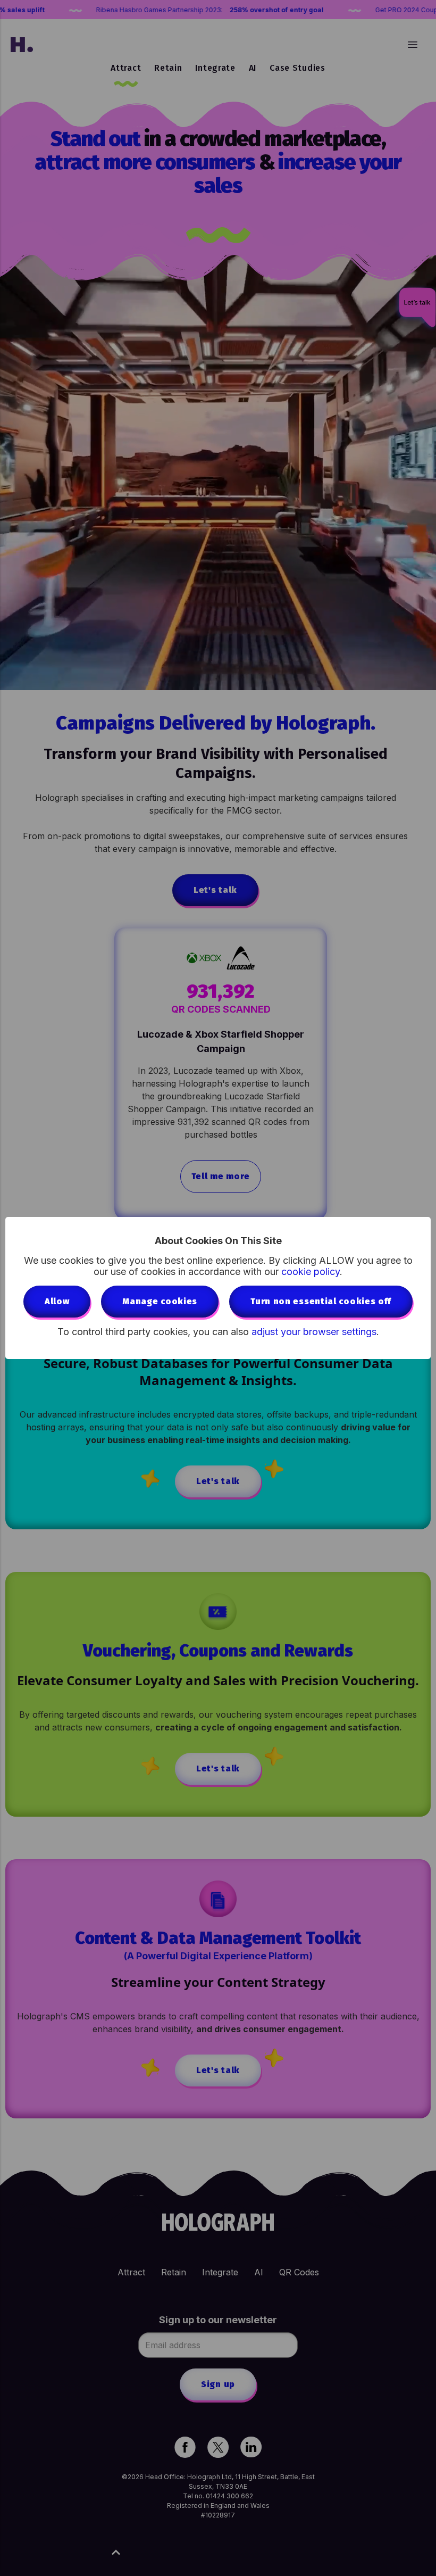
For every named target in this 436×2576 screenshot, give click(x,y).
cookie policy (311, 1272)
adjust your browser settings (314, 1332)
